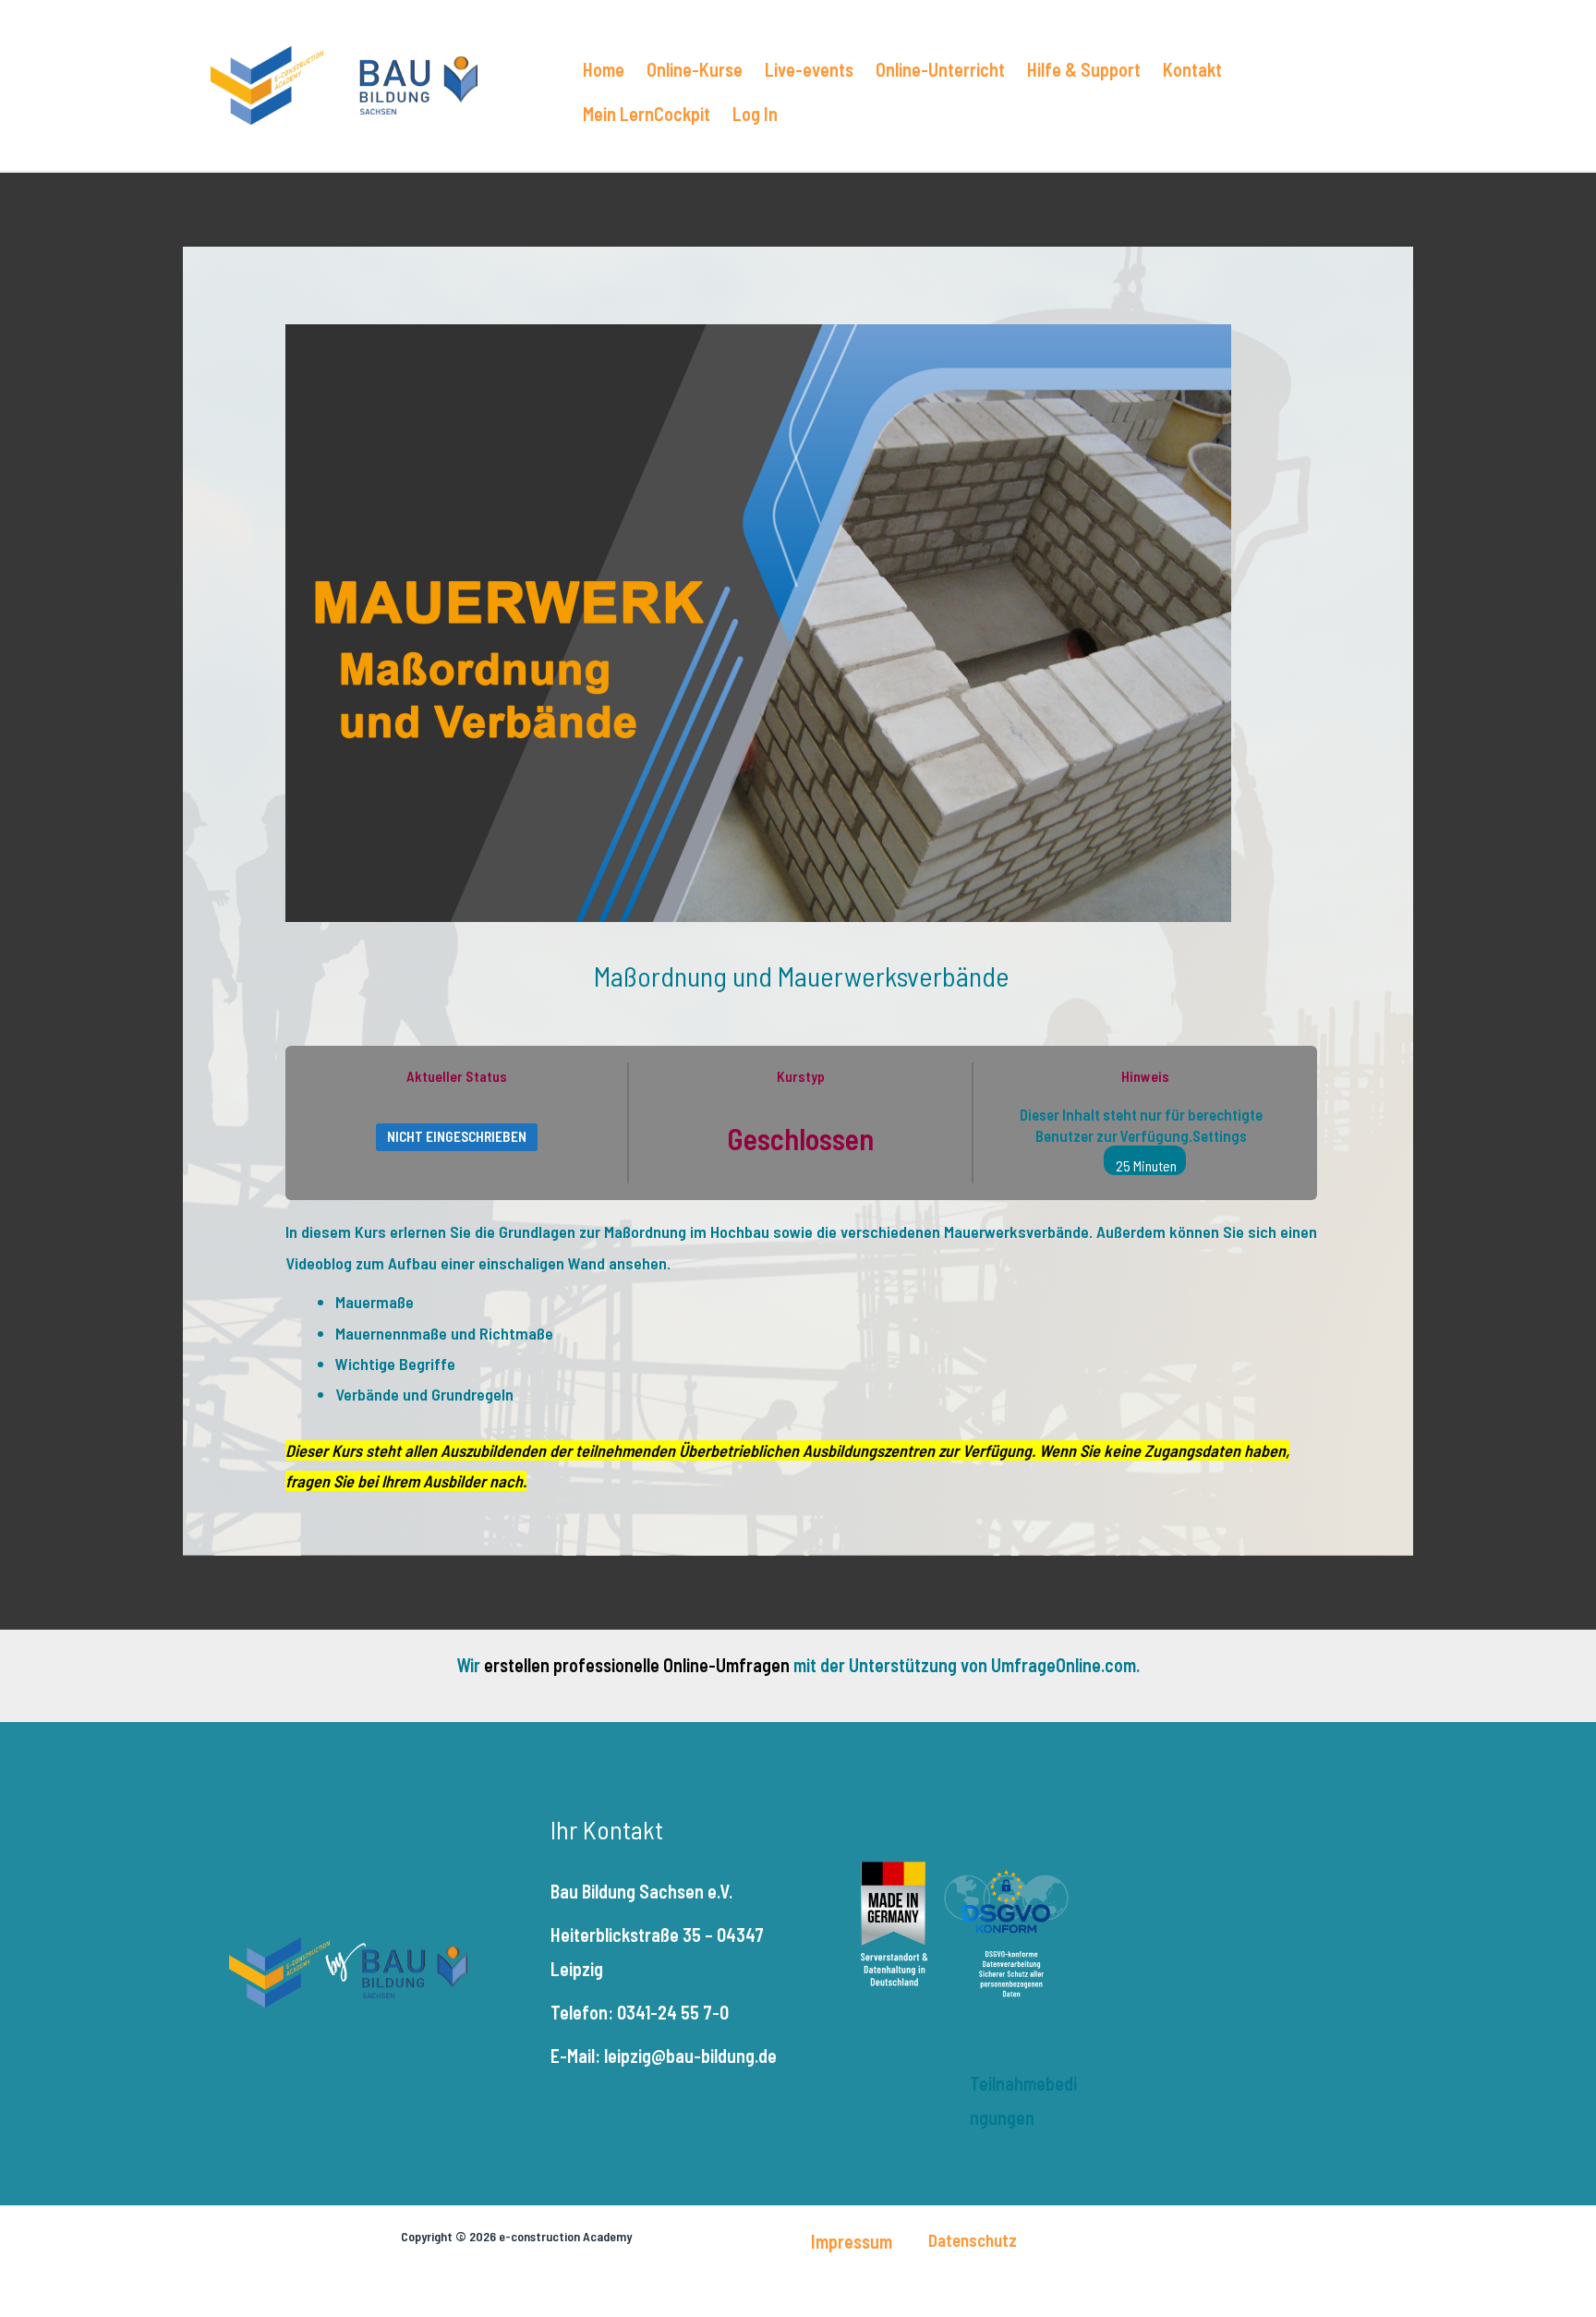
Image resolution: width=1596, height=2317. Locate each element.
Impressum (852, 2241)
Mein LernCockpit (647, 114)
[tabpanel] (801, 1357)
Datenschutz (973, 2240)
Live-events (809, 69)
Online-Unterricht (940, 69)
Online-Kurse (695, 69)
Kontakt (1192, 69)
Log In (755, 114)
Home (604, 69)
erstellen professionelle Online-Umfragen (637, 1665)
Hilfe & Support (1084, 69)
